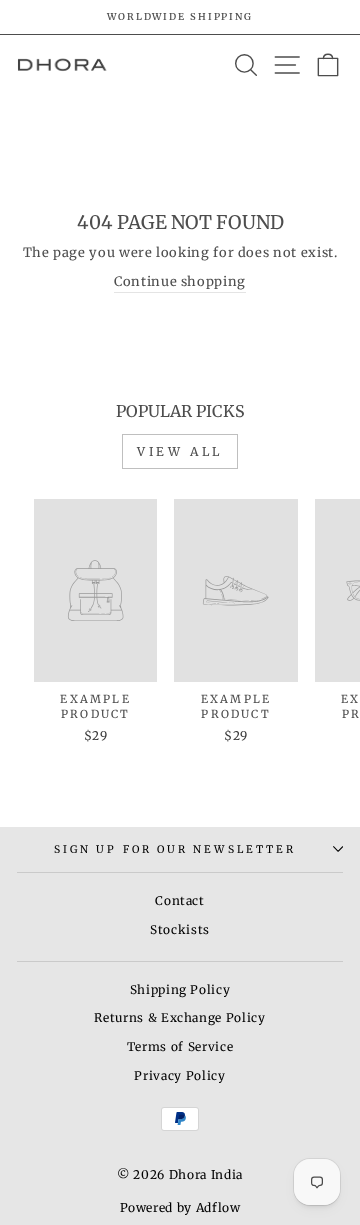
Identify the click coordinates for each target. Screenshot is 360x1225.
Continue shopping (180, 281)
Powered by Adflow (180, 1207)
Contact (180, 900)
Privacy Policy (179, 1075)
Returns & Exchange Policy (179, 1017)
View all (180, 451)
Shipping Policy (180, 989)
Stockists (180, 929)
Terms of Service (180, 1046)
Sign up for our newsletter (175, 849)
